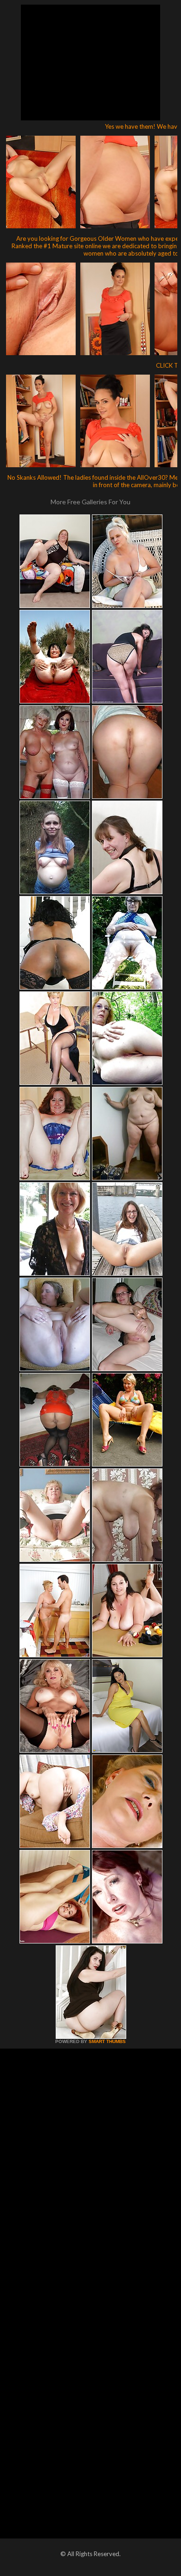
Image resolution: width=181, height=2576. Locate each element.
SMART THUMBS (107, 2041)
